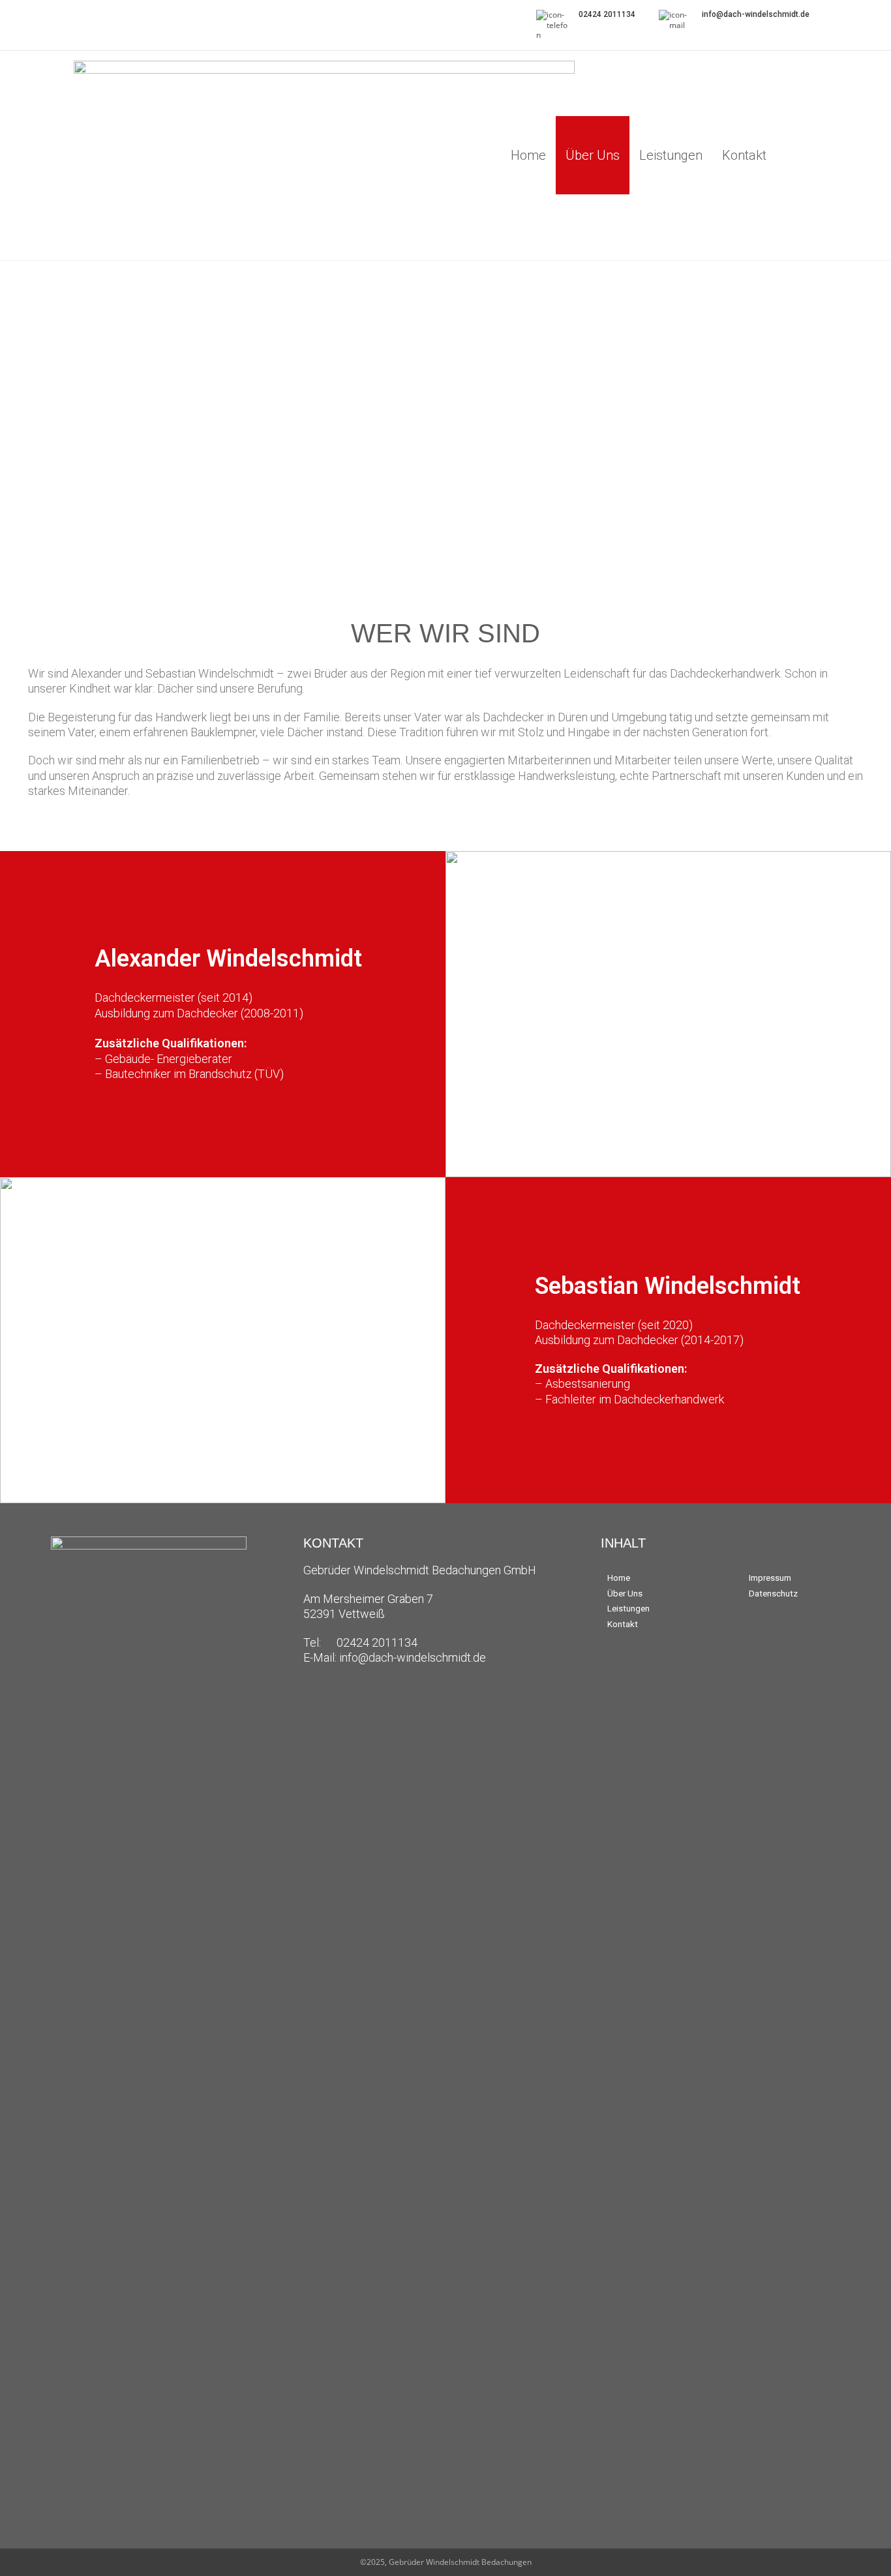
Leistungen (671, 155)
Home (528, 155)
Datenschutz (773, 1594)
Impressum (770, 1578)
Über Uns (593, 155)
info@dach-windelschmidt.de (756, 14)
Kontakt (744, 155)
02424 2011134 (607, 14)
